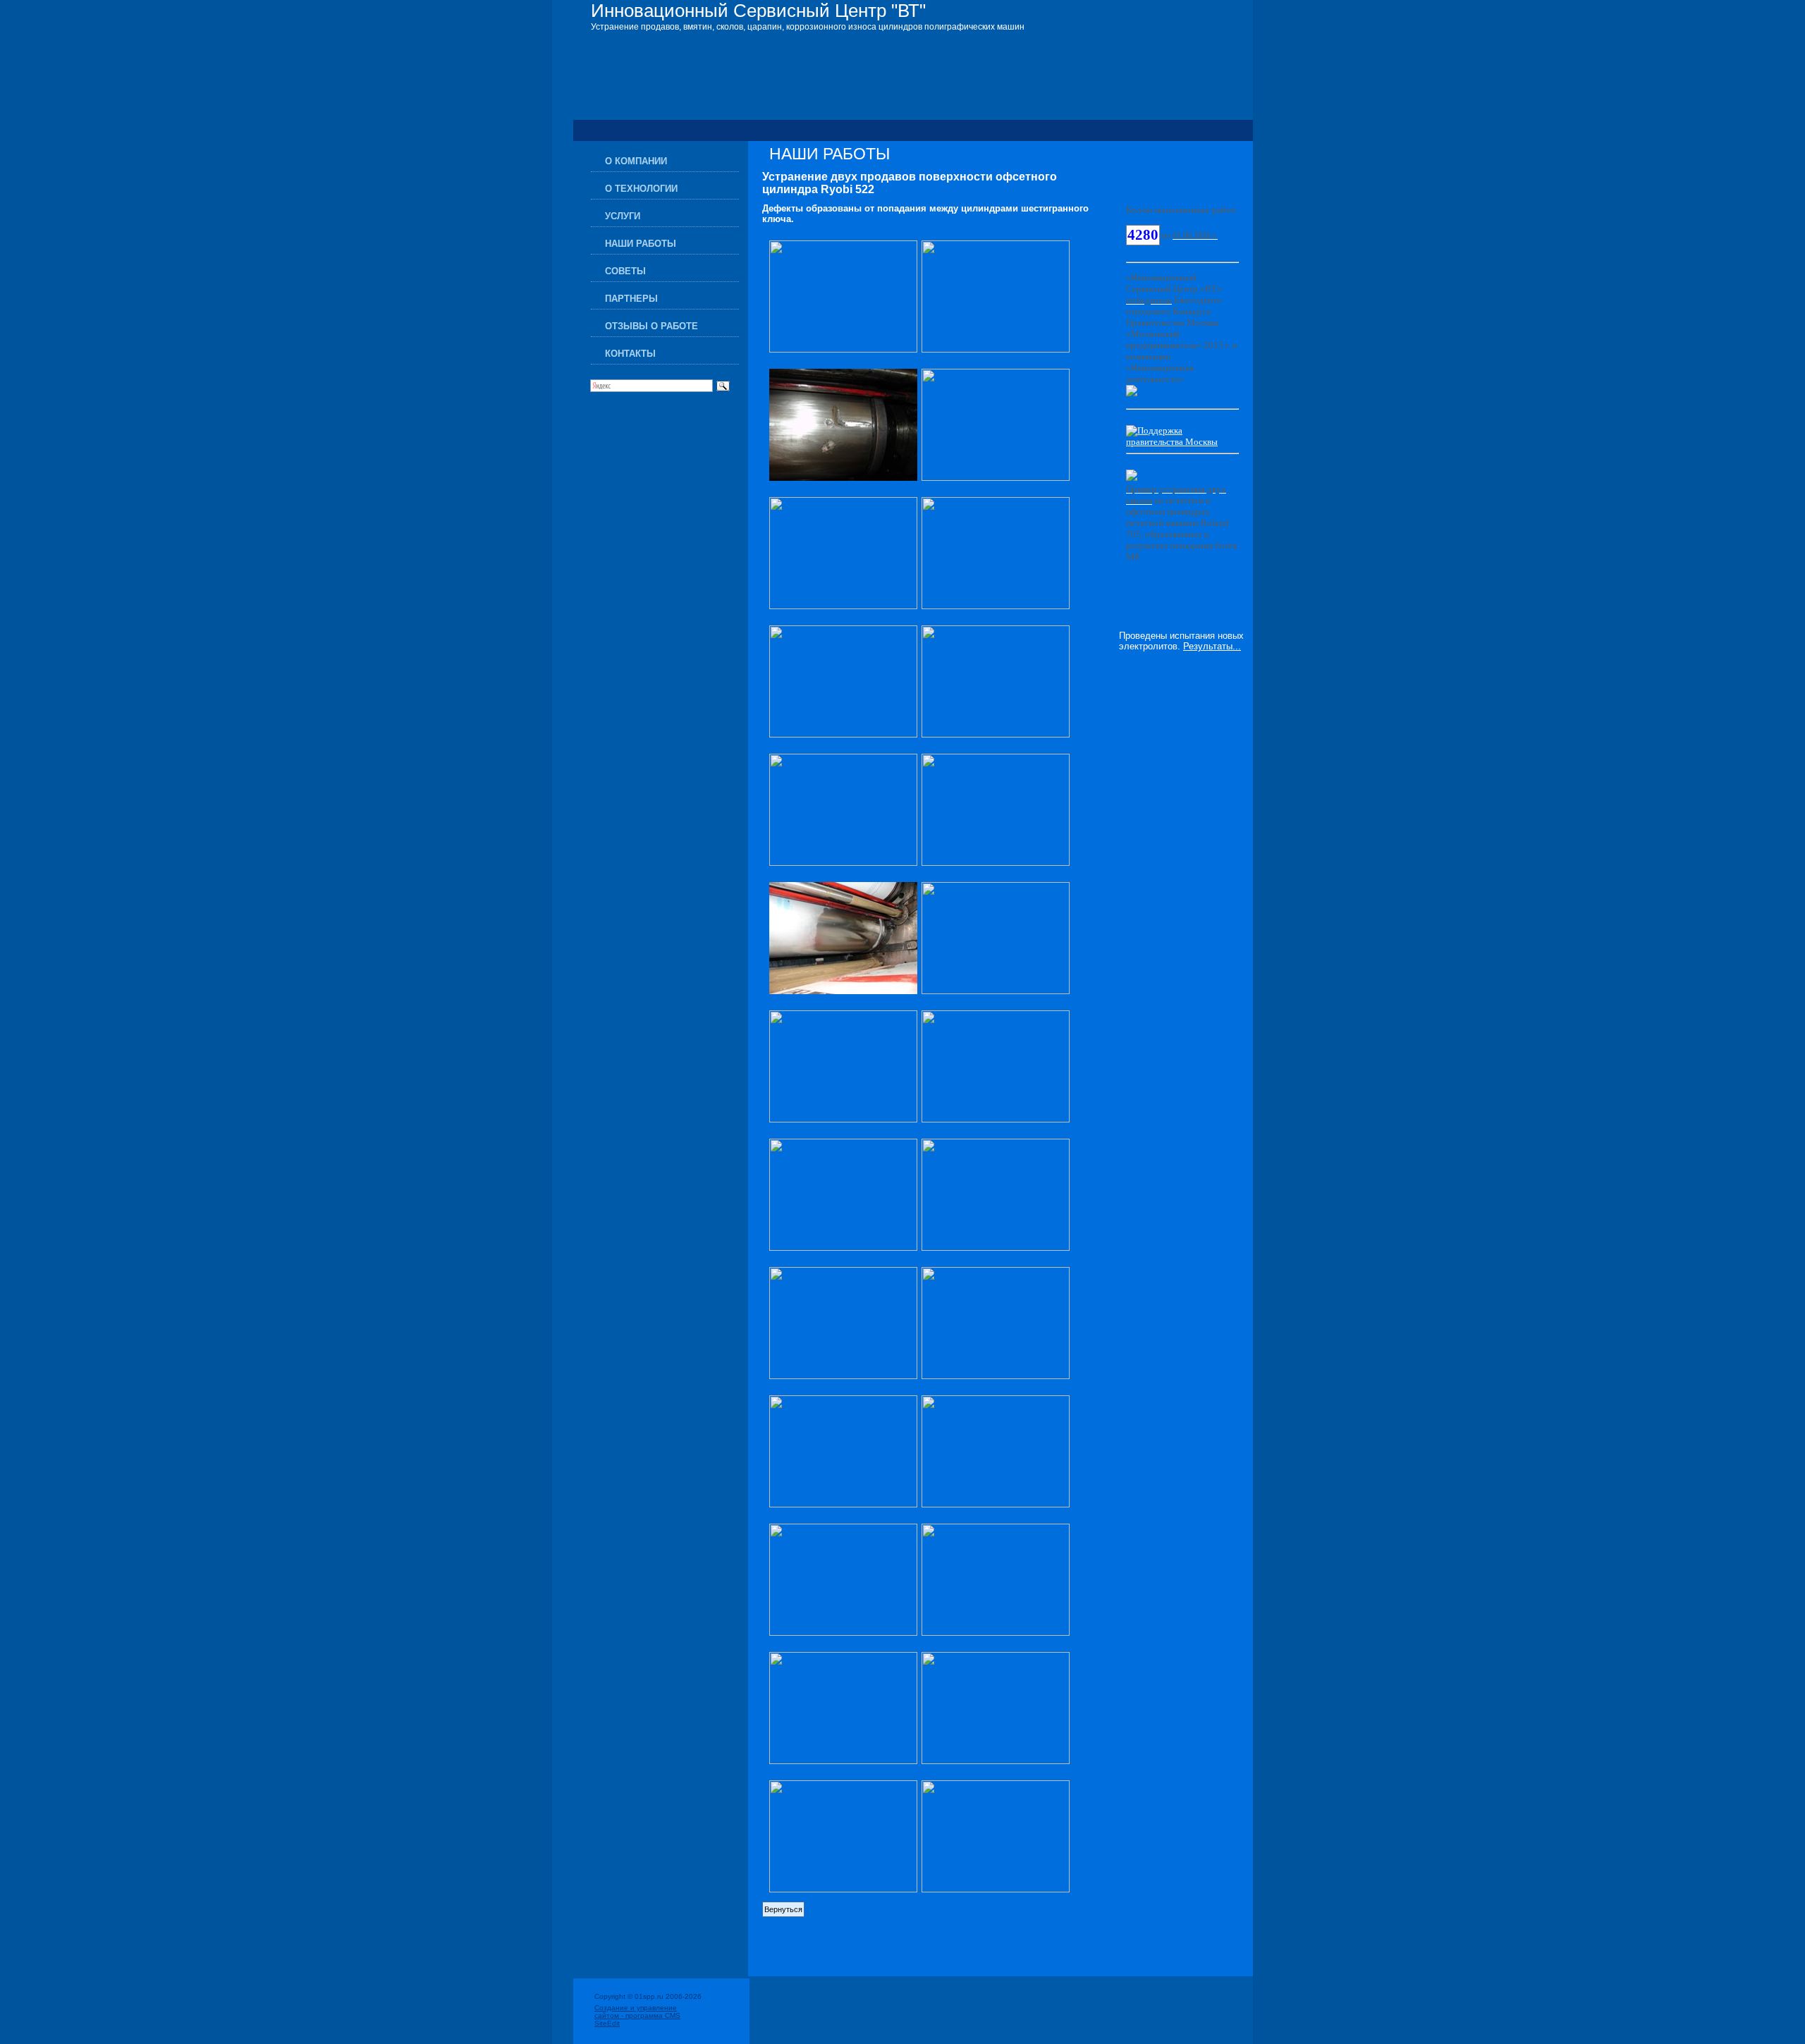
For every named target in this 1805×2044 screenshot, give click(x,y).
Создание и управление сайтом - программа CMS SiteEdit (637, 2015)
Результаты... (1212, 646)
